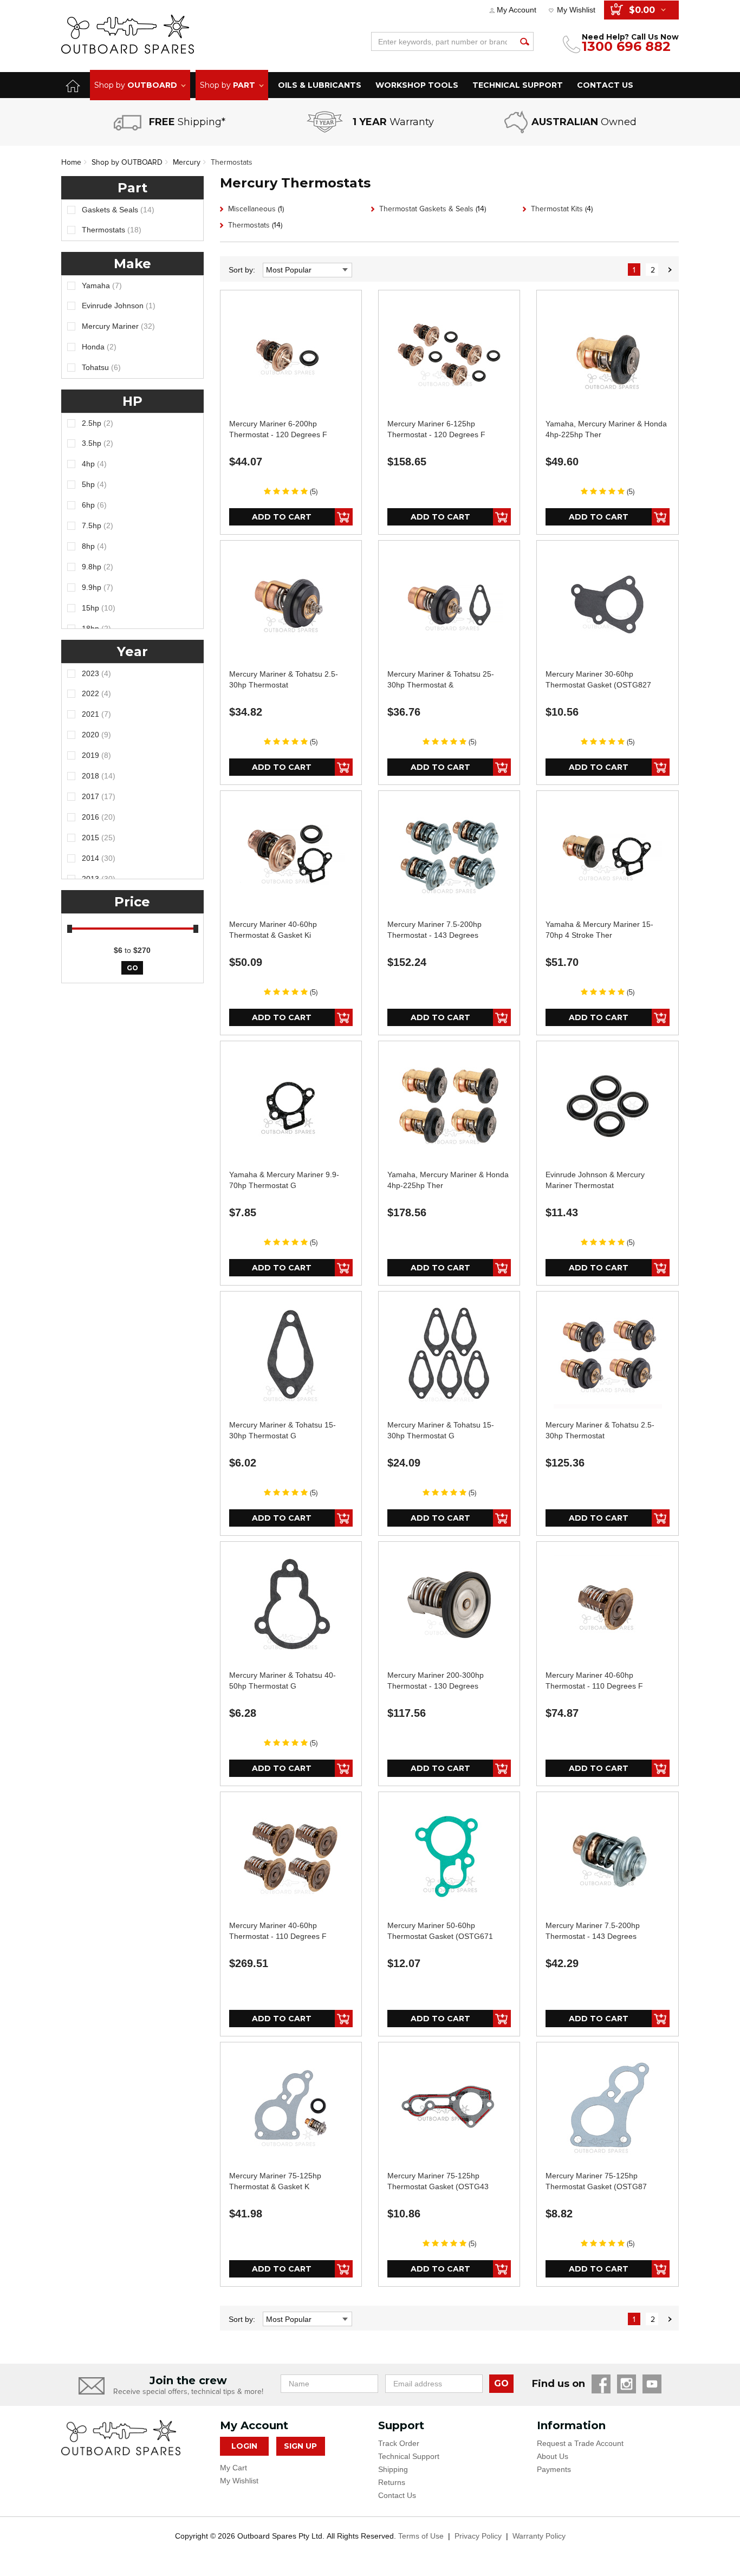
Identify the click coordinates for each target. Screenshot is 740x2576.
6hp (94, 505)
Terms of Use (421, 2536)
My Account (517, 10)
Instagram (627, 2384)
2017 (99, 796)
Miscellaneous (256, 209)
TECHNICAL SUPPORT (518, 85)
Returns (392, 2482)
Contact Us (397, 2495)
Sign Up (300, 2446)
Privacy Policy (478, 2536)
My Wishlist (576, 10)
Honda (99, 347)
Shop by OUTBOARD (127, 162)
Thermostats (232, 162)
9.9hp (98, 587)
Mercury (187, 162)
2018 (99, 776)
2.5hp (98, 423)
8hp (94, 546)
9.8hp (98, 567)
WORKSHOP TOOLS (417, 85)
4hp (94, 464)
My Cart (233, 2468)
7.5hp (98, 525)
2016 (99, 817)
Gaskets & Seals (118, 210)
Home (71, 162)
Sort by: (242, 270)
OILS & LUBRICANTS (320, 85)
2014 (99, 858)
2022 (96, 693)
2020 (96, 735)
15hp (99, 608)
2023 (96, 673)
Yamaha (102, 285)
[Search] (524, 41)
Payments (554, 2469)
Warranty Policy (539, 2536)
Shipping (393, 2469)
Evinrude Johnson (119, 306)
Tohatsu (101, 367)
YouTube (652, 2384)
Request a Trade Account (580, 2443)
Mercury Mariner (118, 326)
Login (244, 2446)
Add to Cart (282, 517)
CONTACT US (605, 85)
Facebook (601, 2384)
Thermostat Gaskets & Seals (433, 209)
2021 (96, 714)
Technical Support (409, 2456)
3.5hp (98, 443)
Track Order (399, 2443)
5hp (94, 484)
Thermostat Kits (562, 209)
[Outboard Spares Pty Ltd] (128, 34)
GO (501, 2383)
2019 (96, 755)
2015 (99, 838)
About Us (553, 2456)
